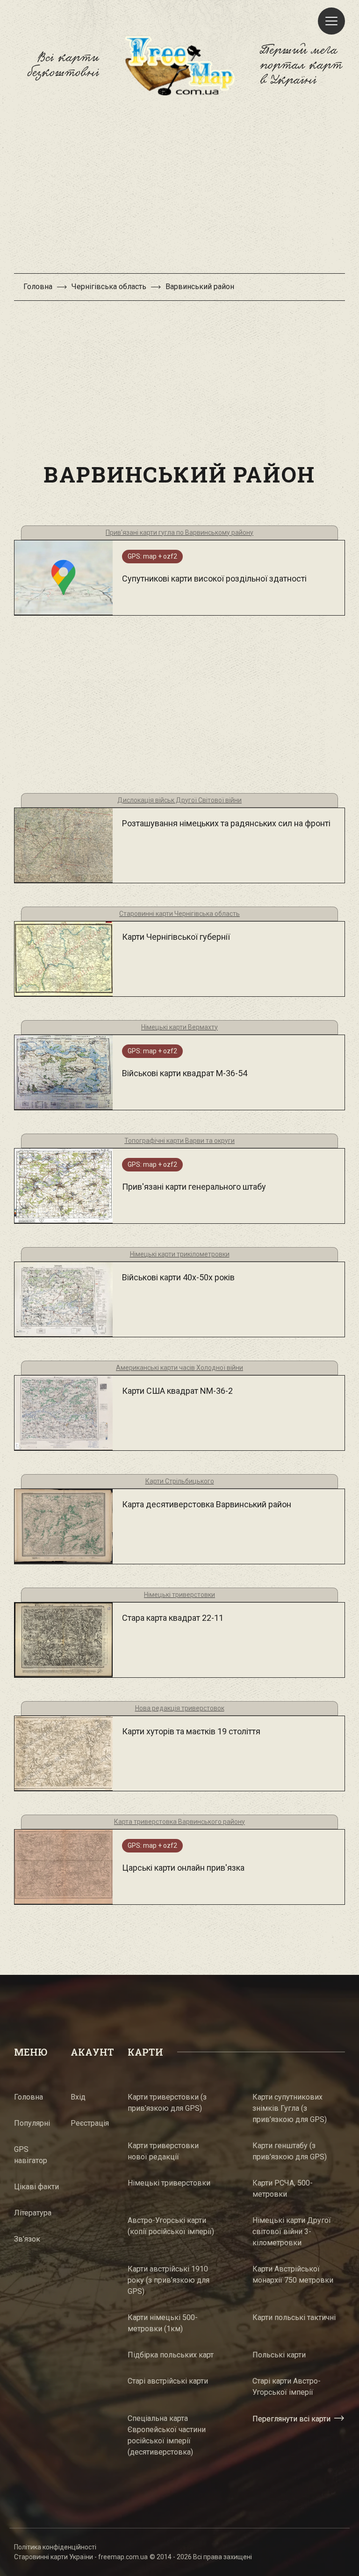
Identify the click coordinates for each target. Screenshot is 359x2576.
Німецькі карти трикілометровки (180, 1254)
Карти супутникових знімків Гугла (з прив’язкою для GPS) (290, 2108)
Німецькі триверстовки (179, 1595)
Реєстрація (90, 2123)
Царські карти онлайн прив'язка (183, 1868)
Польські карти (279, 2355)
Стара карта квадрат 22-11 (173, 1618)
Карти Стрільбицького (180, 1481)
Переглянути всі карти (291, 2418)
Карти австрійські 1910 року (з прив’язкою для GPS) (169, 2280)
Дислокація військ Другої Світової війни (179, 800)
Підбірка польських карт (171, 2355)
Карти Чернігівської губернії (176, 937)
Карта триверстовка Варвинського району (179, 1822)
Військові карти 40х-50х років (178, 1277)
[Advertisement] (179, 189)
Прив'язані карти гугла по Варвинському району (179, 532)
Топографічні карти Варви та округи (179, 1141)
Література (33, 2213)
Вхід (78, 2097)
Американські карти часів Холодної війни (179, 1368)
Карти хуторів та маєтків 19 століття (191, 1731)
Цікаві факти (36, 2187)
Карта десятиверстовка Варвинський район (207, 1504)
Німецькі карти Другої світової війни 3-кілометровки (292, 2232)
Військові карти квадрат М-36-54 (185, 1073)
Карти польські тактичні (294, 2317)
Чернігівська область (109, 287)
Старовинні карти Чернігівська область (179, 914)
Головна (38, 287)
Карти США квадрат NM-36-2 (177, 1391)
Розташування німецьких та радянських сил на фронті (226, 823)
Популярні (32, 2123)
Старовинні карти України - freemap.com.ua (81, 2557)
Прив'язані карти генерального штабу (194, 1187)
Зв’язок (27, 2239)
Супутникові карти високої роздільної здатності (214, 578)
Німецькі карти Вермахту (179, 1027)
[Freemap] (180, 65)
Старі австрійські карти (168, 2381)
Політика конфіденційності (55, 2547)
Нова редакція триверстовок (180, 1708)
